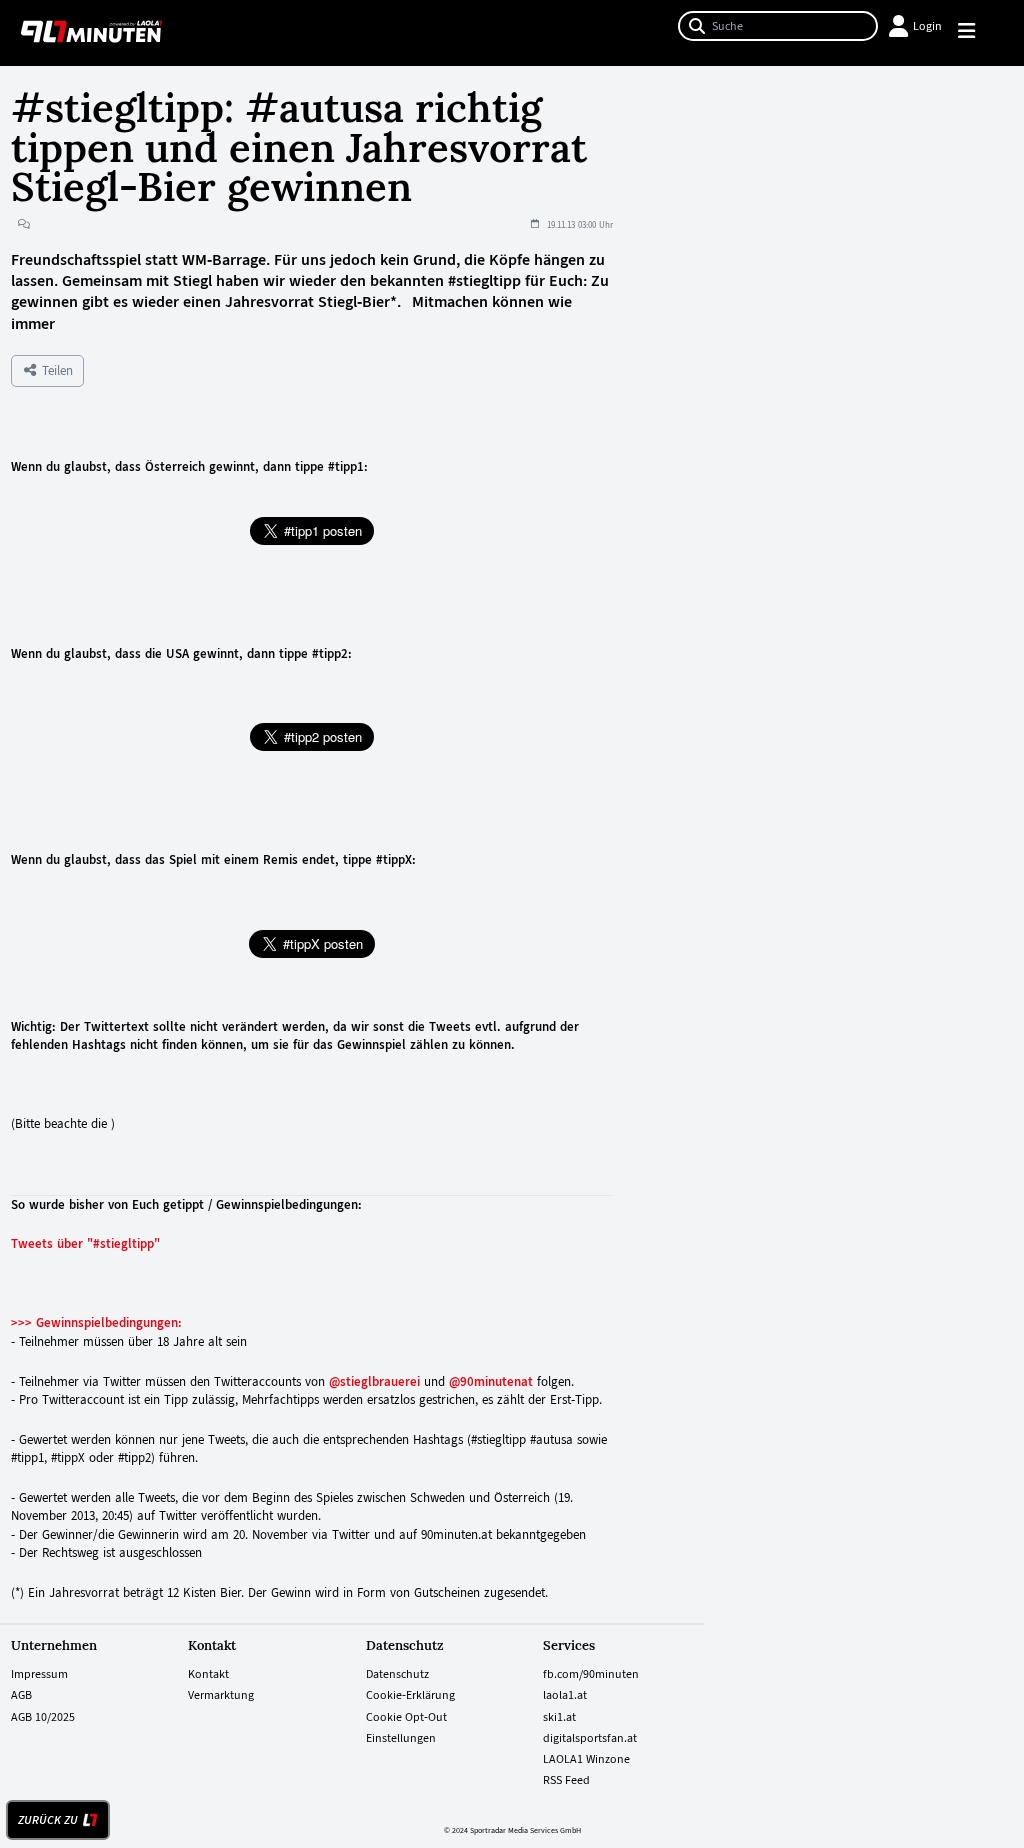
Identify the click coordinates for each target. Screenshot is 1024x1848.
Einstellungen (401, 1738)
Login (927, 26)
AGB (21, 1695)
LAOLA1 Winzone (586, 1759)
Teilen (55, 370)
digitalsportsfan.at (590, 1738)
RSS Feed (566, 1780)
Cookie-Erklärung (410, 1695)
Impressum (39, 1674)
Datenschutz (397, 1674)
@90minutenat (491, 1381)
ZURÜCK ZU (48, 1820)
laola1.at (565, 1695)
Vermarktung (221, 1695)
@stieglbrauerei (374, 1381)
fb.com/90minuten (591, 1674)
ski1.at (559, 1717)
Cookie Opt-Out (406, 1717)
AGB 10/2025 (43, 1717)
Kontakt (208, 1674)
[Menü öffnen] (975, 33)
